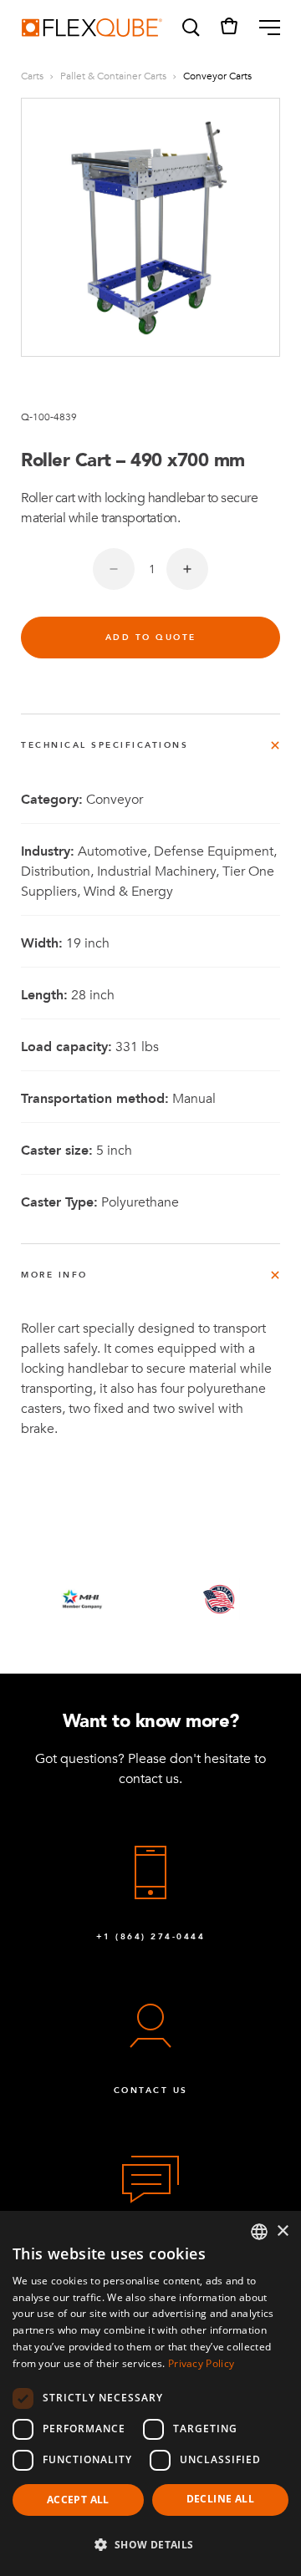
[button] (190, 28)
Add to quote (151, 638)
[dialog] (150, 2393)
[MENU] (263, 28)
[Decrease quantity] (114, 569)
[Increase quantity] (187, 569)
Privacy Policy (201, 2363)
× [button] (282, 2231)
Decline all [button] (220, 2499)
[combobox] (259, 2232)
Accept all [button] (78, 2500)
